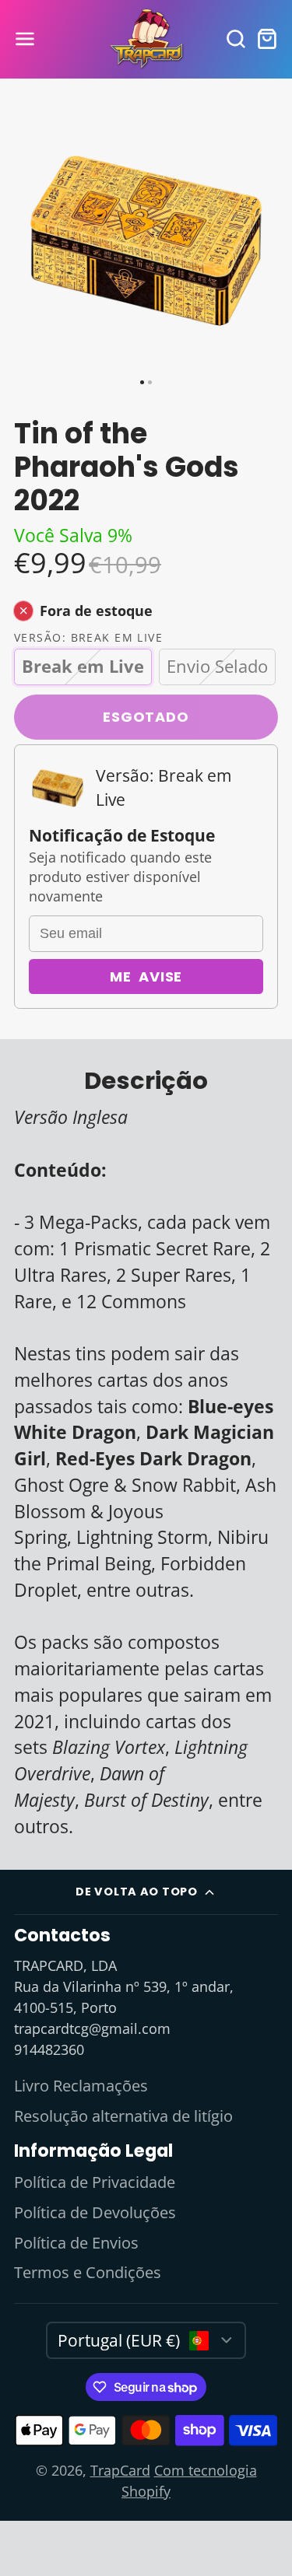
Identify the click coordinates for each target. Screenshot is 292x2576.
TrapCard (120, 2470)
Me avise (146, 976)
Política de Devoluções (95, 2212)
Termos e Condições (88, 2272)
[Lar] (146, 39)
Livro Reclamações (81, 2086)
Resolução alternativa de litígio (123, 2116)
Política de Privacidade (95, 2182)
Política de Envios (76, 2243)
